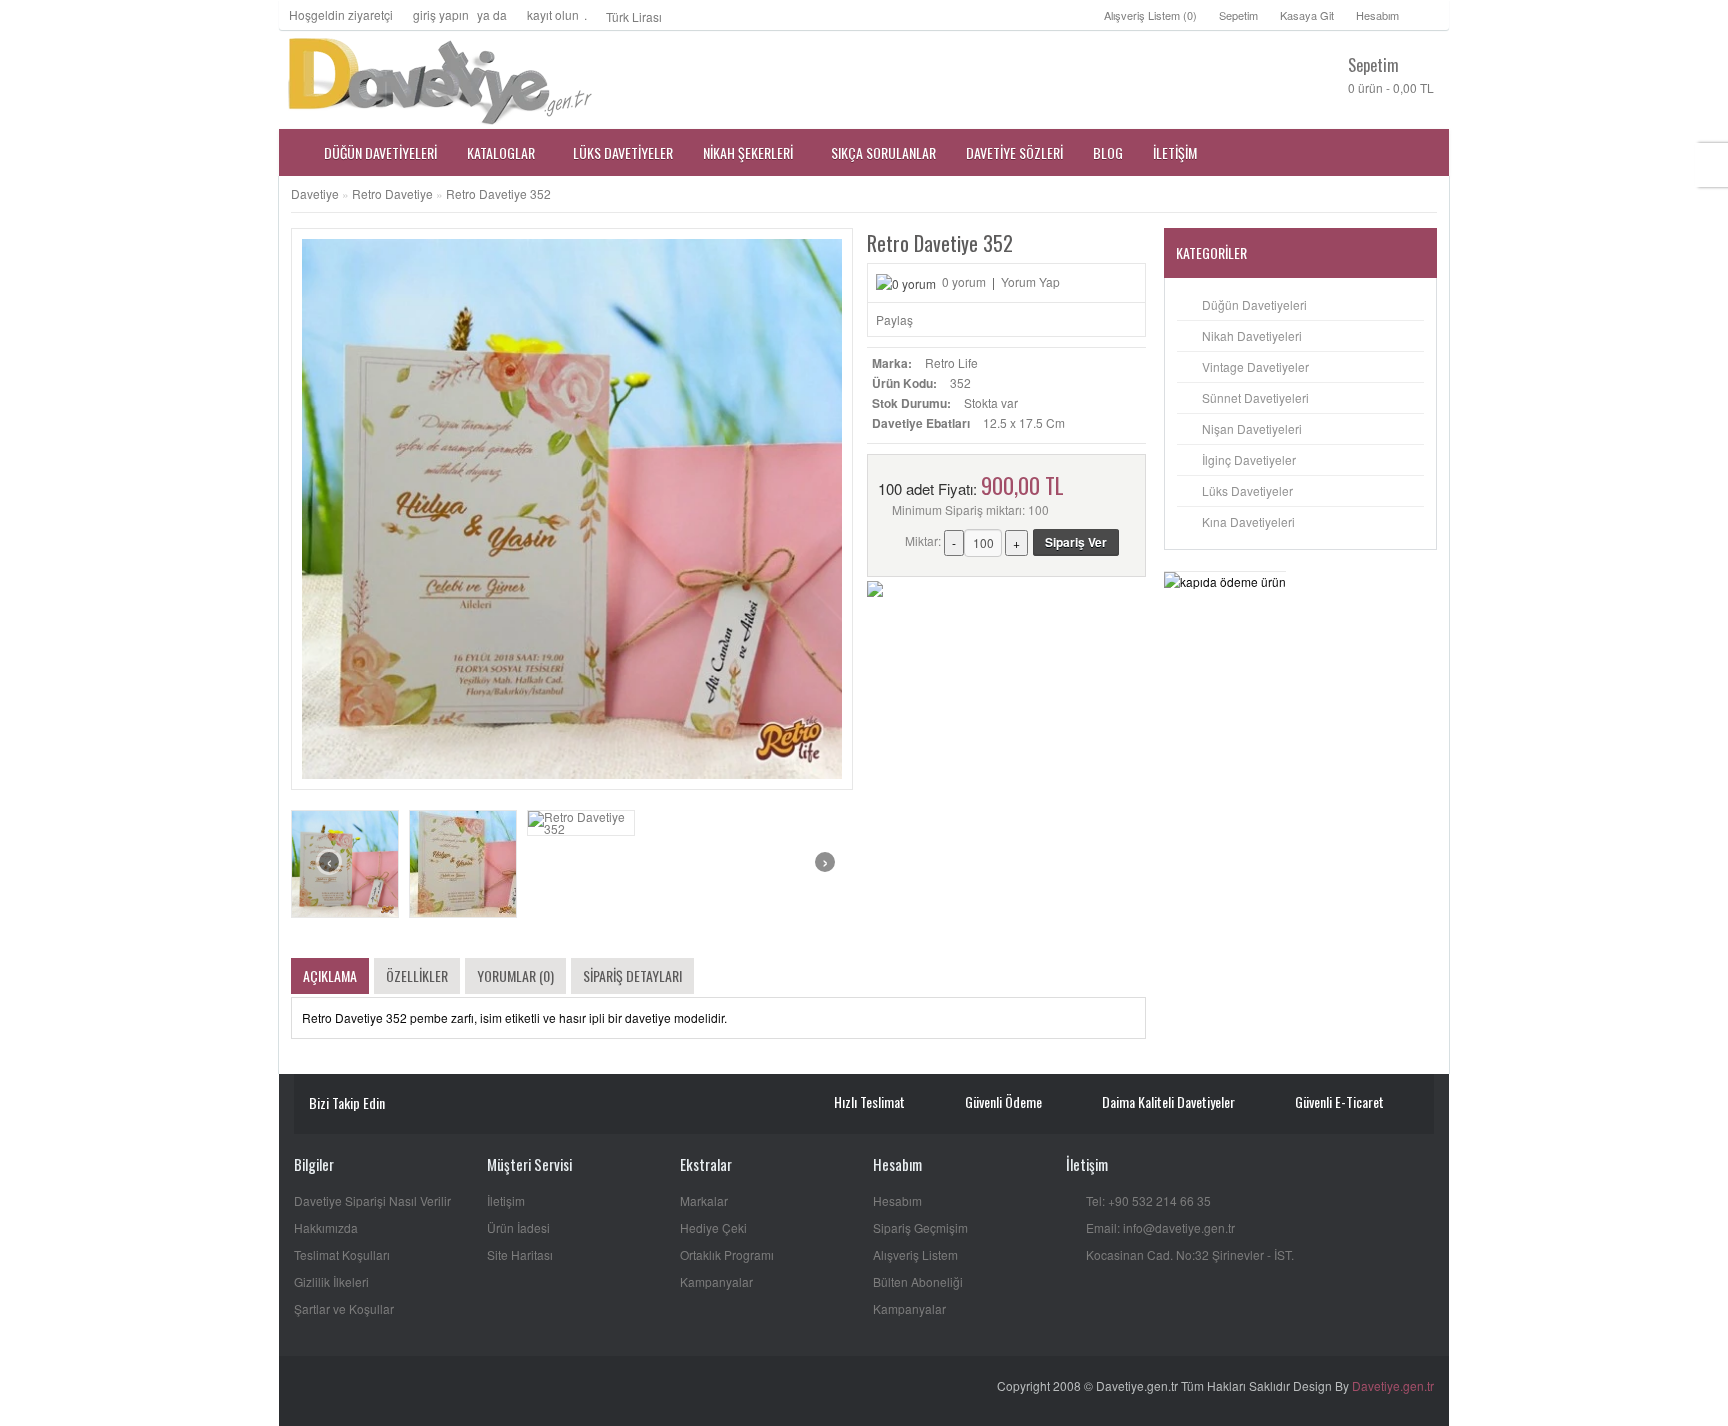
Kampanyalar (716, 1281)
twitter (467, 1105)
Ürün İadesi (518, 1227)
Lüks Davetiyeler (1247, 490)
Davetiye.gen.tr (1393, 1385)
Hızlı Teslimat (869, 1101)
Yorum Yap (1030, 281)
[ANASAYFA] (294, 152)
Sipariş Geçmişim (920, 1227)
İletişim (506, 1200)
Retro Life (951, 362)
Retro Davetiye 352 (498, 193)
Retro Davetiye (392, 193)
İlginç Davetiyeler (1249, 459)
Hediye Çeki (713, 1227)
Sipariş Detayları (632, 975)
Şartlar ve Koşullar (344, 1308)
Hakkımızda (326, 1227)
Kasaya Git (1307, 15)
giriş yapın (441, 14)
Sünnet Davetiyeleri (1255, 397)
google (496, 1105)
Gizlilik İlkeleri (331, 1281)
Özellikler (417, 975)
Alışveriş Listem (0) (1150, 15)
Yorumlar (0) (515, 975)
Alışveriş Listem (915, 1254)
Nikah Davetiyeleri (1252, 335)
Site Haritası (520, 1254)
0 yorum (964, 281)
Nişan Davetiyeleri (1252, 428)
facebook (438, 1105)
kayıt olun (553, 14)
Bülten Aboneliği (918, 1281)
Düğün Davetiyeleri (1254, 304)
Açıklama (330, 975)
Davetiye (315, 193)
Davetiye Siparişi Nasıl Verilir (372, 1200)
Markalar (704, 1200)
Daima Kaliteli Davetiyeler (1168, 1101)
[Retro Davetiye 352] (345, 864)
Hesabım (1377, 15)
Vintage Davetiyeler (1255, 366)
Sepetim (1238, 15)
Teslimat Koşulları (342, 1254)
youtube (409, 1105)
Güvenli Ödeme (1003, 1101)
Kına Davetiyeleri (1248, 521)
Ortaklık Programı (727, 1254)
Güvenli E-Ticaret (1339, 1101)
